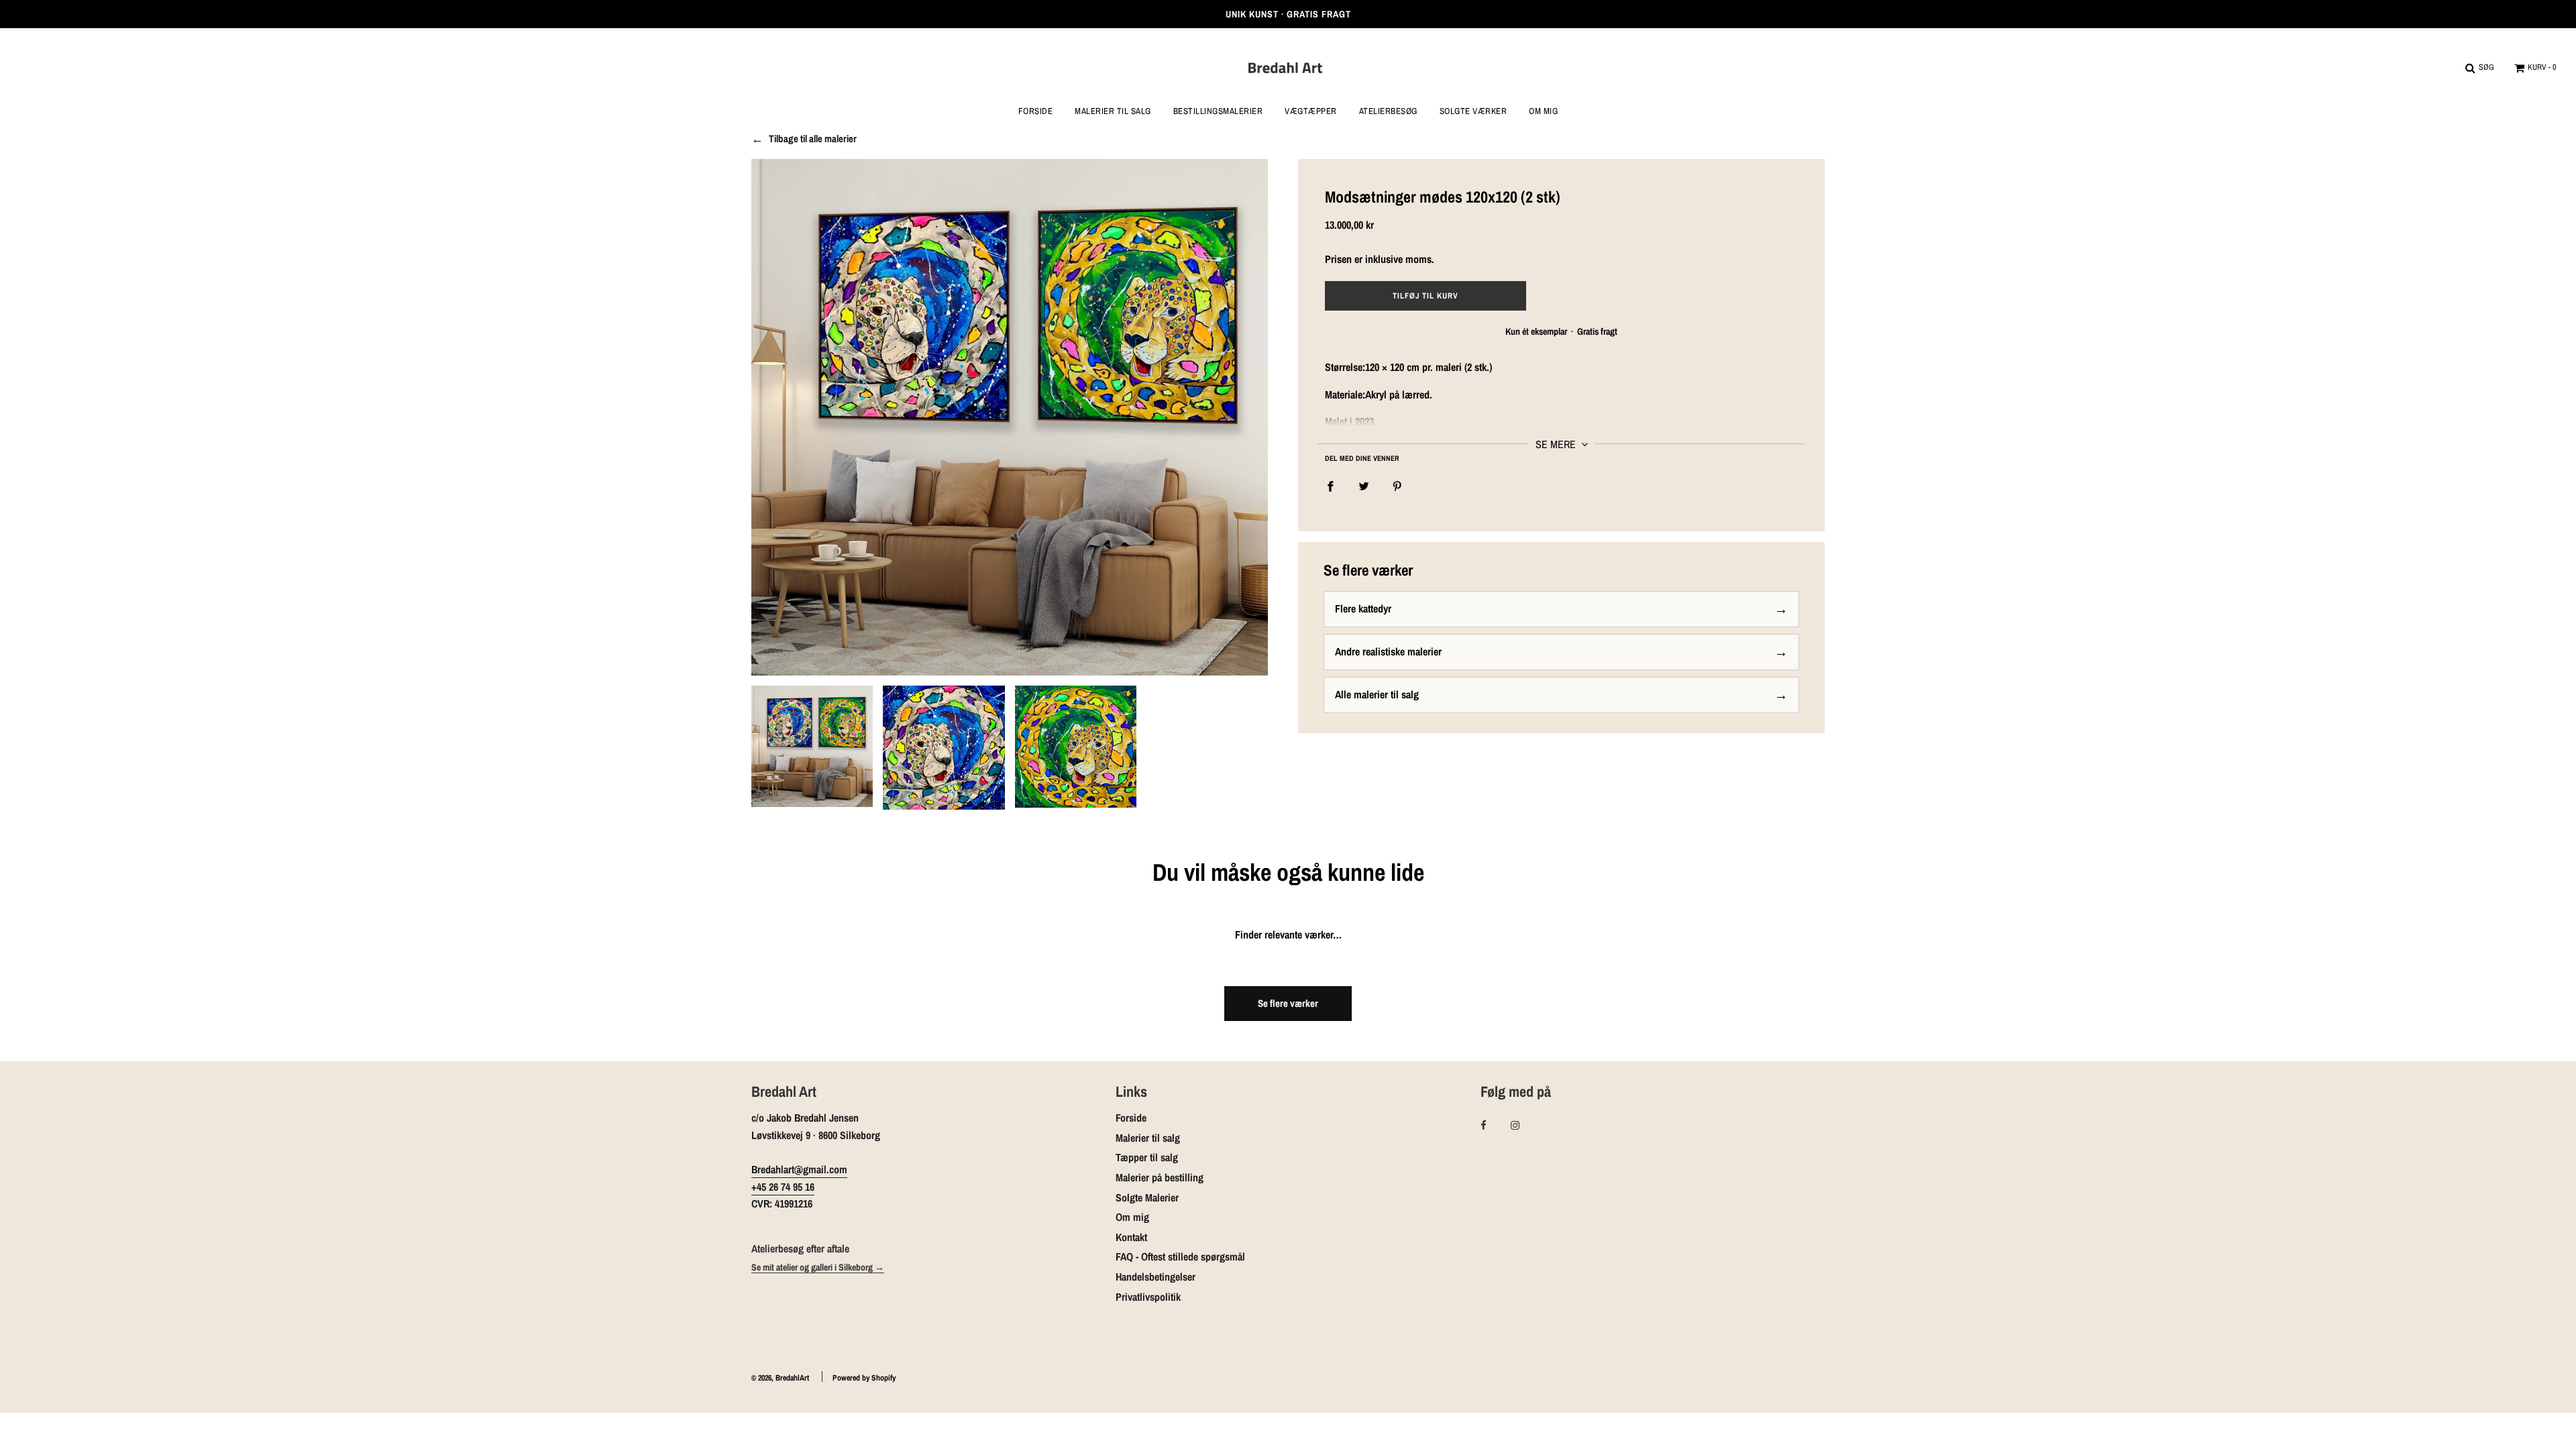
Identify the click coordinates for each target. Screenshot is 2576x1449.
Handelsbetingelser (1156, 1277)
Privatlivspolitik (1148, 1297)
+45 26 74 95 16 (783, 1187)
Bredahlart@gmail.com (799, 1169)
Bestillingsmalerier (1218, 111)
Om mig (1543, 111)
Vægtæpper (1311, 111)
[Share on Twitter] (1364, 486)
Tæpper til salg (1147, 1157)
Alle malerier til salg (1377, 694)
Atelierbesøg (1388, 111)
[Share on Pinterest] (1397, 486)
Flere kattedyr (1363, 608)
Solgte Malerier (1147, 1197)
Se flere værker (1288, 1003)
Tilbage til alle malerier (813, 139)
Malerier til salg (1148, 1138)
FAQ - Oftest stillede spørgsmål (1180, 1256)
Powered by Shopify (864, 1378)
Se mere (1557, 444)
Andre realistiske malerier (1388, 651)
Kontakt (1131, 1237)
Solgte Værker (1473, 111)
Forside (1036, 111)
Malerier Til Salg (1113, 111)
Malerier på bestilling (1160, 1177)
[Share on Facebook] (1330, 486)
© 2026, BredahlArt (780, 1378)
